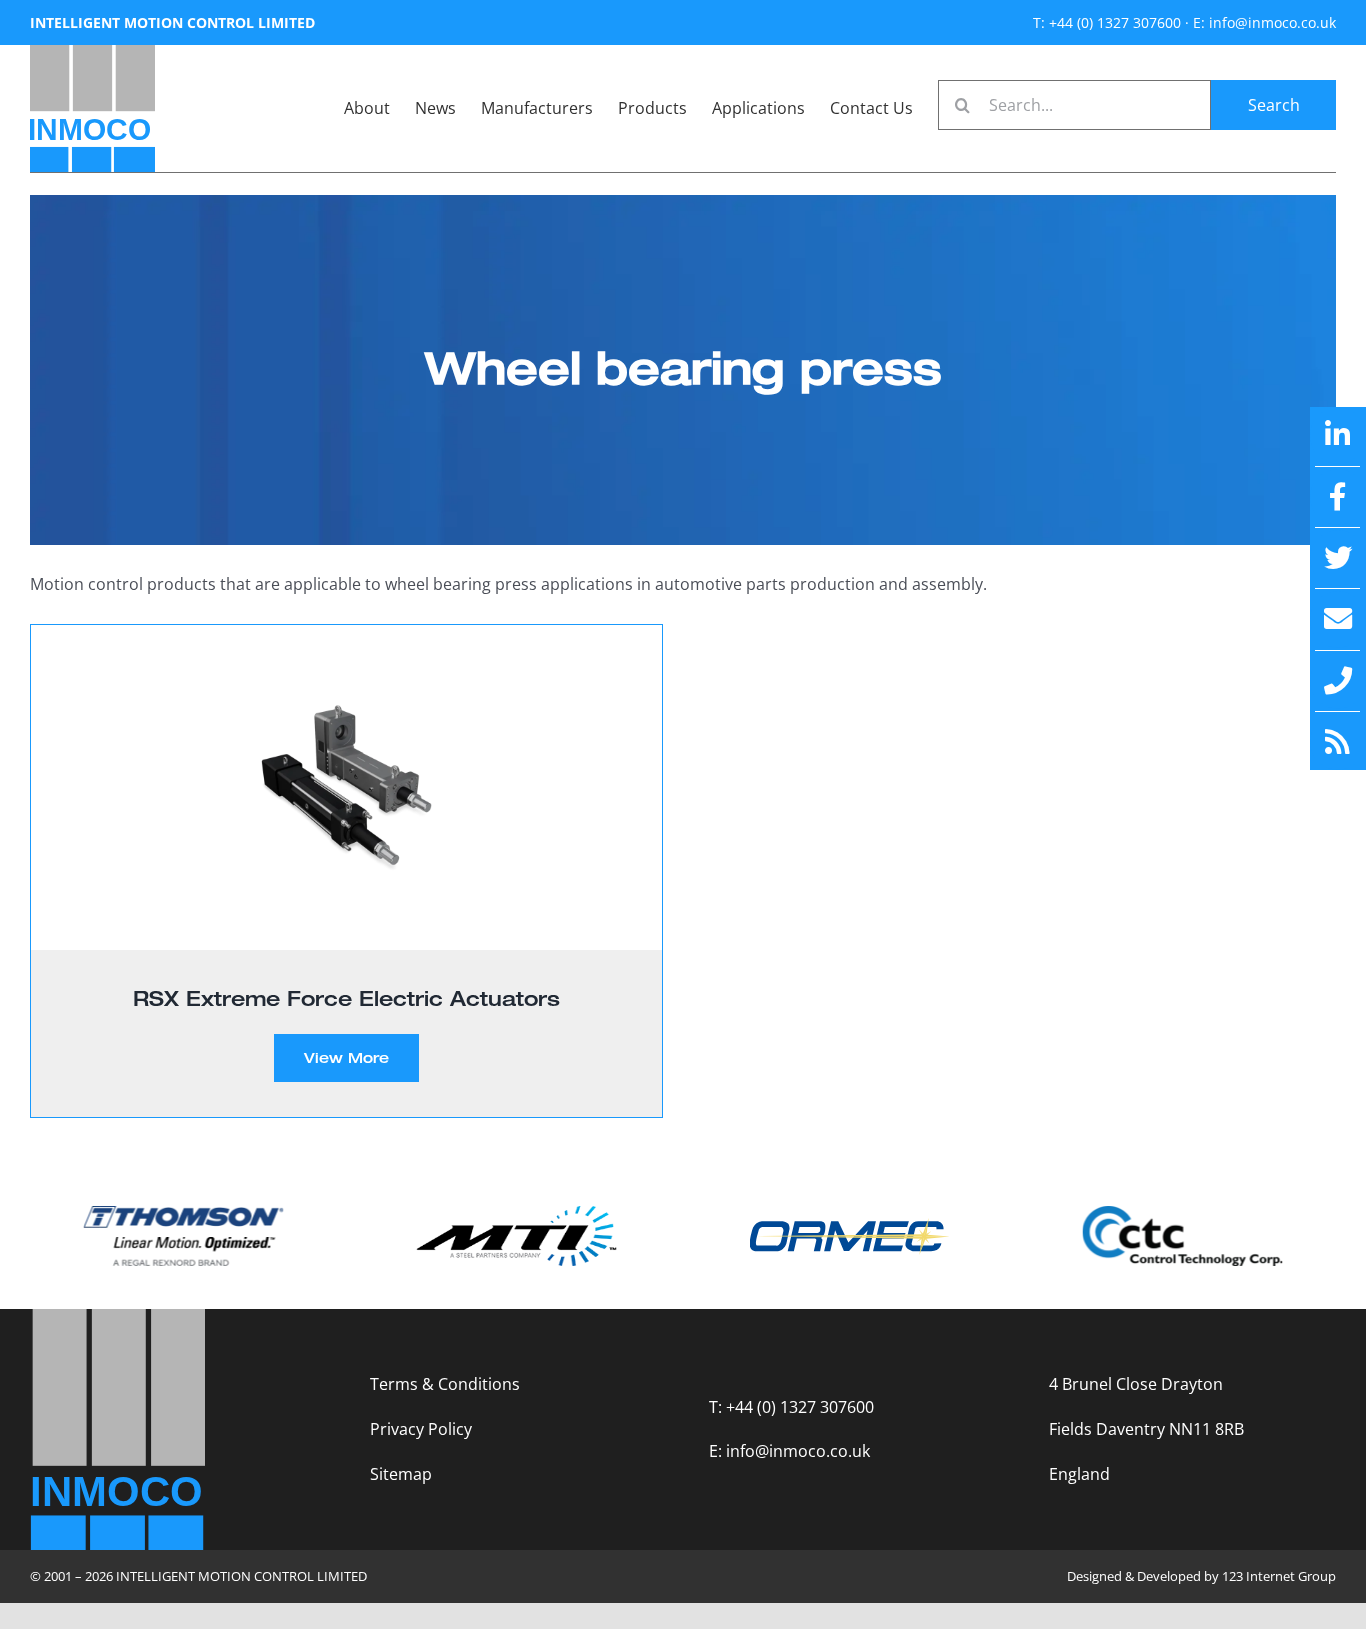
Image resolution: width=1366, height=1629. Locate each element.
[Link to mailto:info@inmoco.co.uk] (1338, 619)
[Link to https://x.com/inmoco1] (1338, 558)
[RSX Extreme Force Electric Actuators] (346, 787)
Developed (1169, 1576)
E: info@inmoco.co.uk (1264, 22)
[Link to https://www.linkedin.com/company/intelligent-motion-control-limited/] (1338, 435)
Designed (1094, 1576)
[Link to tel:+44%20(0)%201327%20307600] (1338, 681)
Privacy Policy (421, 1429)
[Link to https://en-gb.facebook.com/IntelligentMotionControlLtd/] (1338, 497)
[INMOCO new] (92, 53)
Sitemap (401, 1474)
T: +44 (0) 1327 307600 (1107, 22)
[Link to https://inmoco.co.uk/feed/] (1338, 742)
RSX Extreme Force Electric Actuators (346, 998)
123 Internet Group (1279, 1576)
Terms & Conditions (445, 1384)
